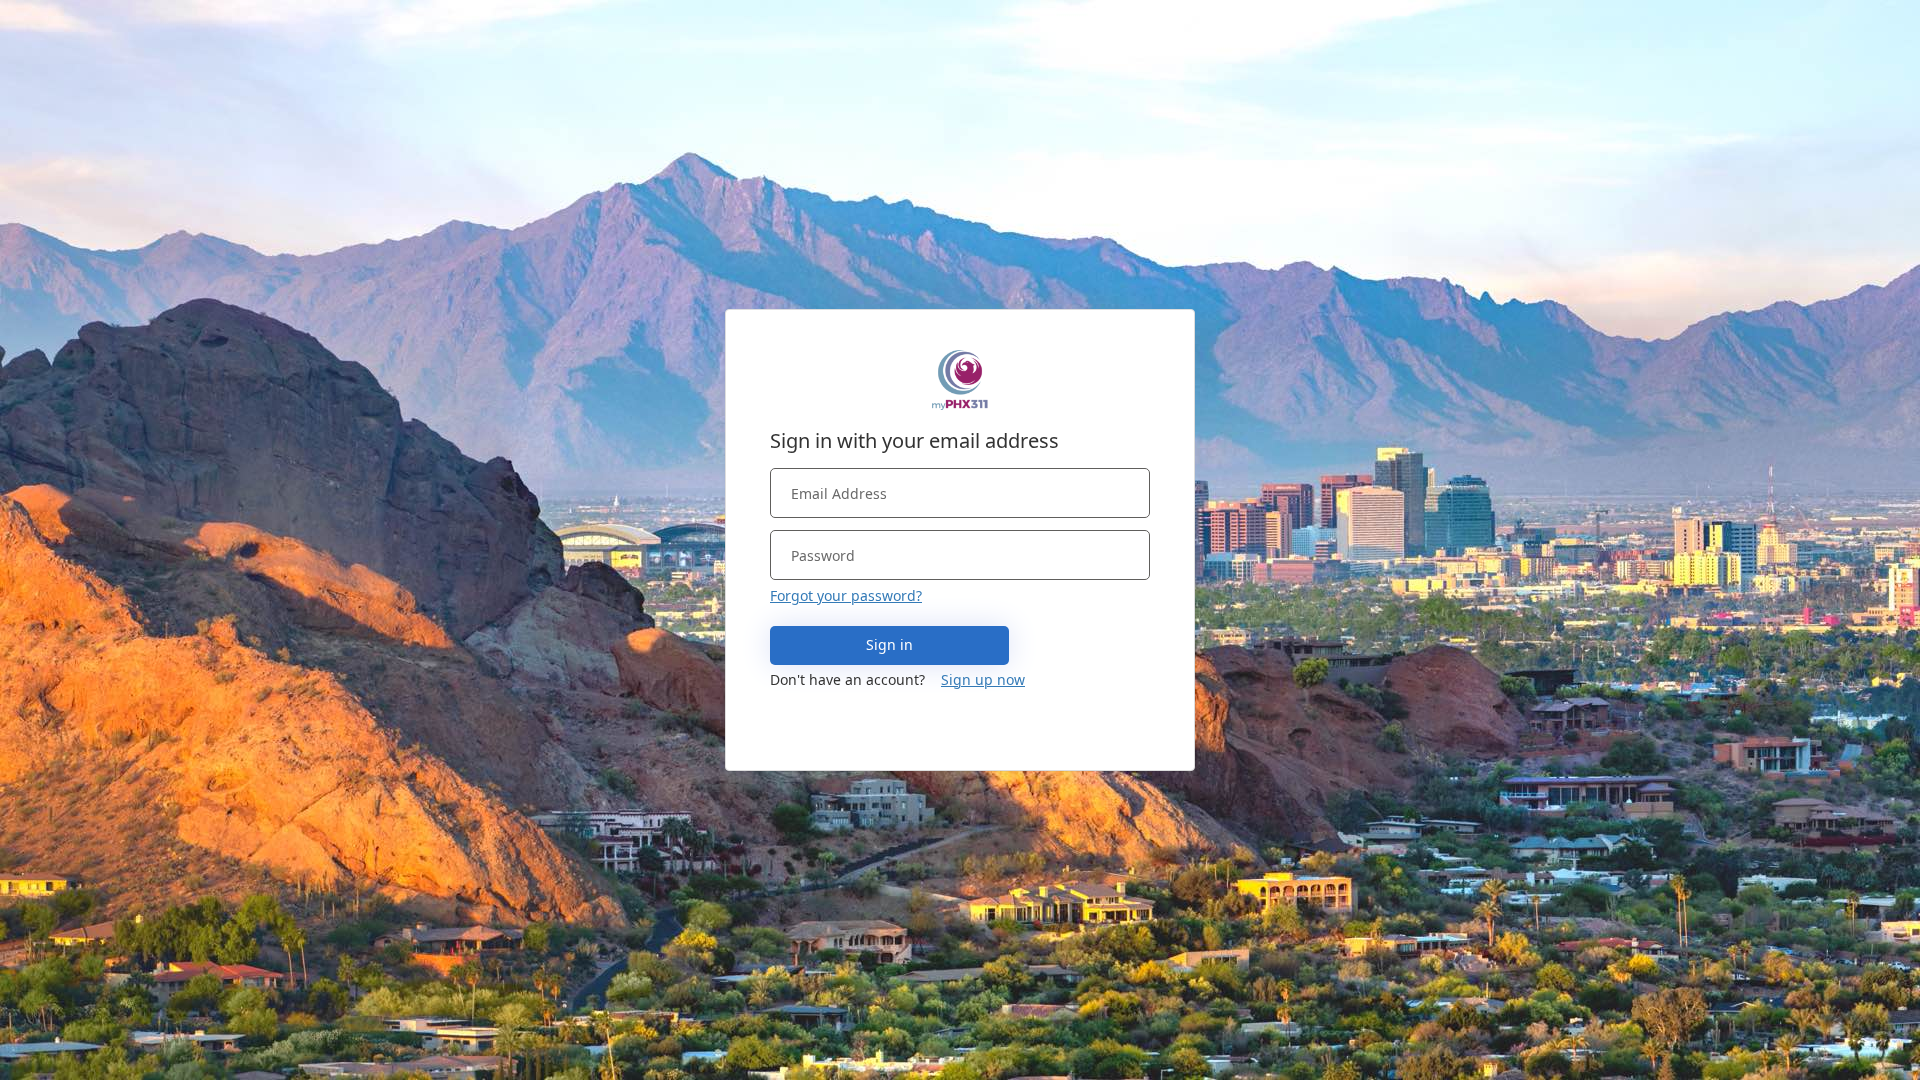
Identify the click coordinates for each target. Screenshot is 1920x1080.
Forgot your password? (846, 595)
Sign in (889, 644)
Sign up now (983, 679)
